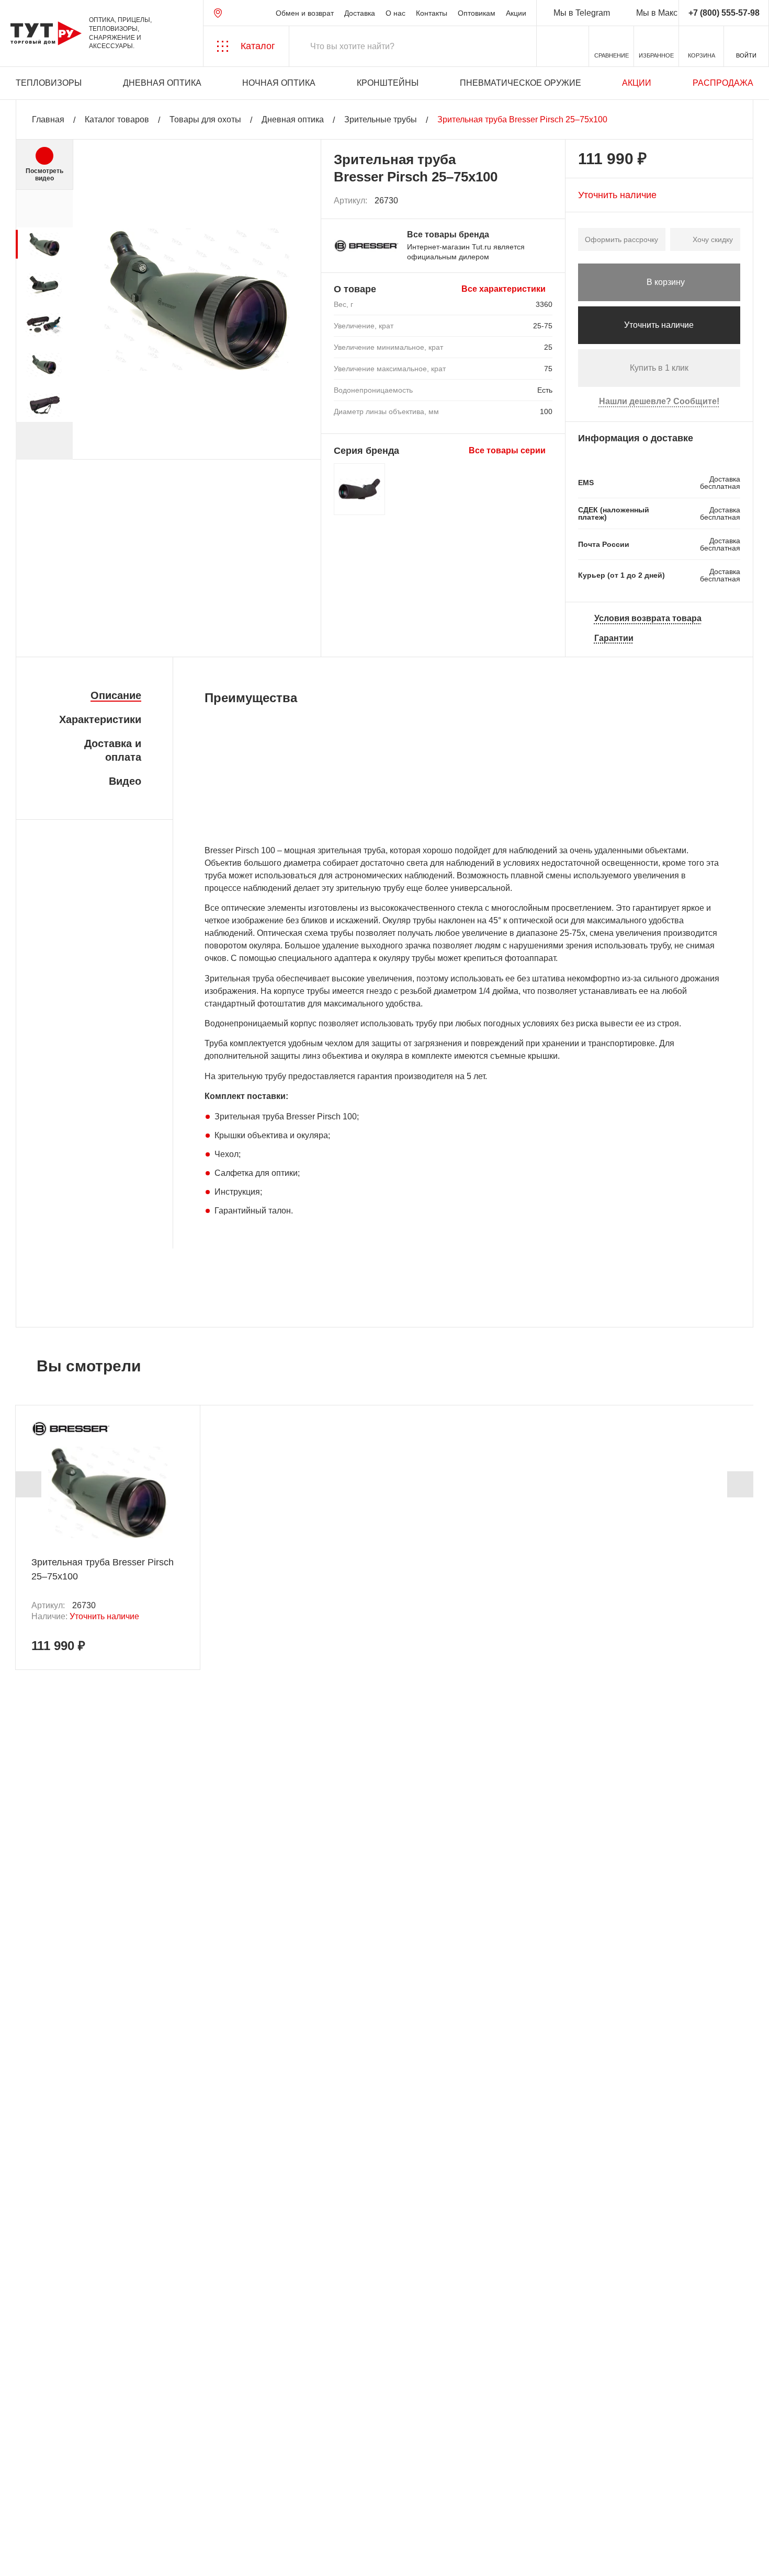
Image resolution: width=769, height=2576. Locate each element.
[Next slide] (44, 441)
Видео (125, 781)
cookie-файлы (141, 2512)
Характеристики (100, 719)
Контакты (432, 13)
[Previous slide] (28, 1484)
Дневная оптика (162, 83)
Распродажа (723, 83)
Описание (116, 695)
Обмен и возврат (305, 13)
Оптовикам (477, 13)
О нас (395, 13)
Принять (148, 2558)
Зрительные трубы (381, 119)
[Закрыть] (189, 2518)
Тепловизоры (49, 83)
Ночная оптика (279, 83)
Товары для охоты (205, 119)
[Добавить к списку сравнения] (522, 201)
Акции (516, 13)
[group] (44, 244)
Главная (48, 119)
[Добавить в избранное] (545, 201)
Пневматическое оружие (521, 83)
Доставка (360, 13)
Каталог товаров (117, 119)
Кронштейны (388, 83)
